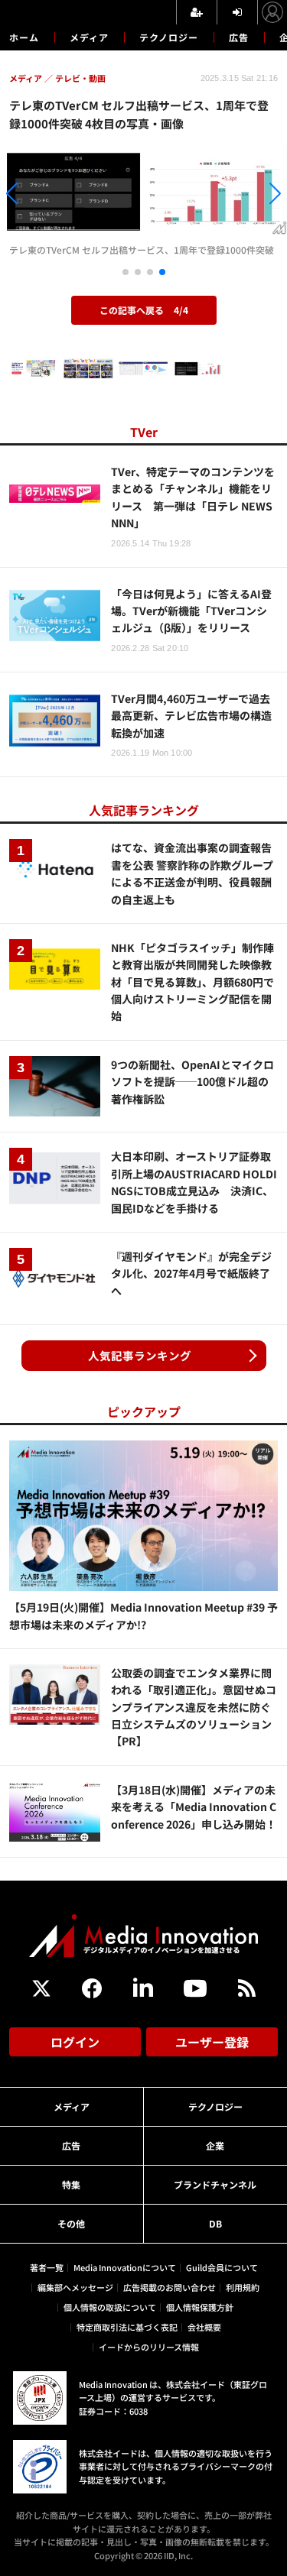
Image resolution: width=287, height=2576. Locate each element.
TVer (144, 432)
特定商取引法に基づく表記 (127, 2327)
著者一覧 (47, 2267)
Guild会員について (222, 2267)
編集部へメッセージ (75, 2287)
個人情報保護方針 (200, 2307)
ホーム (24, 37)
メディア (89, 37)
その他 (71, 2223)
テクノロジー (169, 37)
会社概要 (204, 2327)
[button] (43, 196)
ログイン (75, 2042)
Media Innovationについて (125, 2267)
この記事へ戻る (144, 310)
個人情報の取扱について (110, 2307)
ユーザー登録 (212, 2042)
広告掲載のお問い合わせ (170, 2287)
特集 (71, 2184)
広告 (239, 37)
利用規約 (243, 2287)
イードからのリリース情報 (149, 2347)
